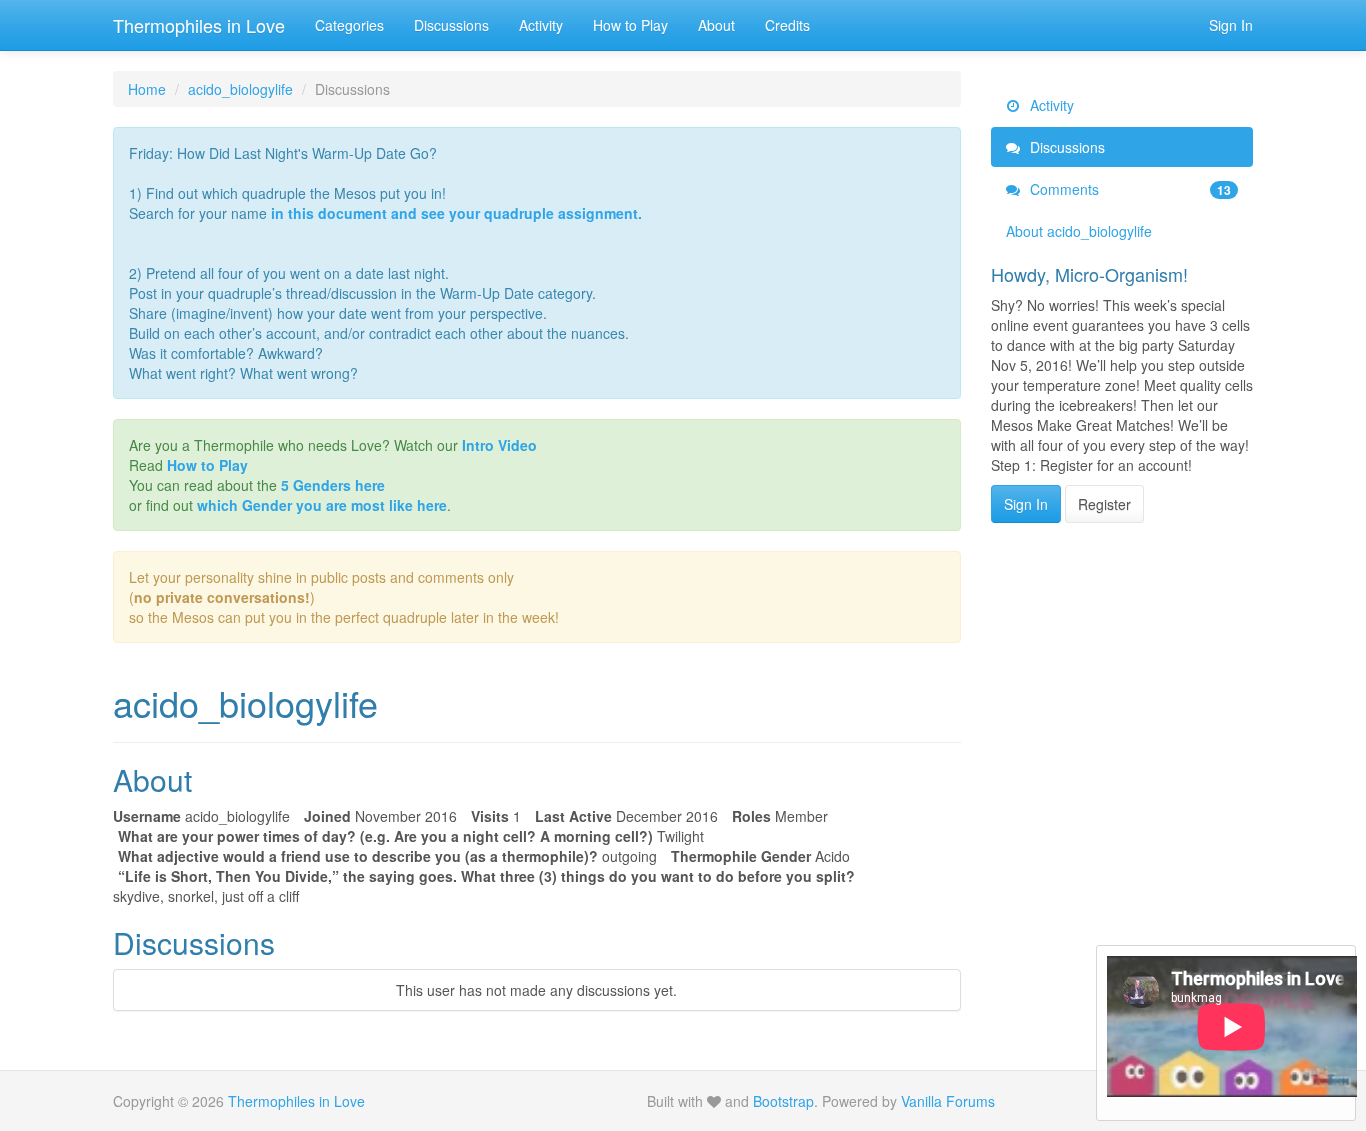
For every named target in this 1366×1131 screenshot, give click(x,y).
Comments (1129, 189)
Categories (349, 25)
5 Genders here (333, 485)
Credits (787, 25)
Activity (541, 25)
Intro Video (499, 445)
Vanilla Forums (948, 1101)
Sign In (1231, 25)
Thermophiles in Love (199, 25)
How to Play (630, 25)
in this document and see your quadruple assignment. (456, 213)
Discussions (451, 25)
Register (1104, 504)
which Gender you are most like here (322, 505)
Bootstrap (783, 1101)
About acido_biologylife (1079, 231)
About (716, 25)
